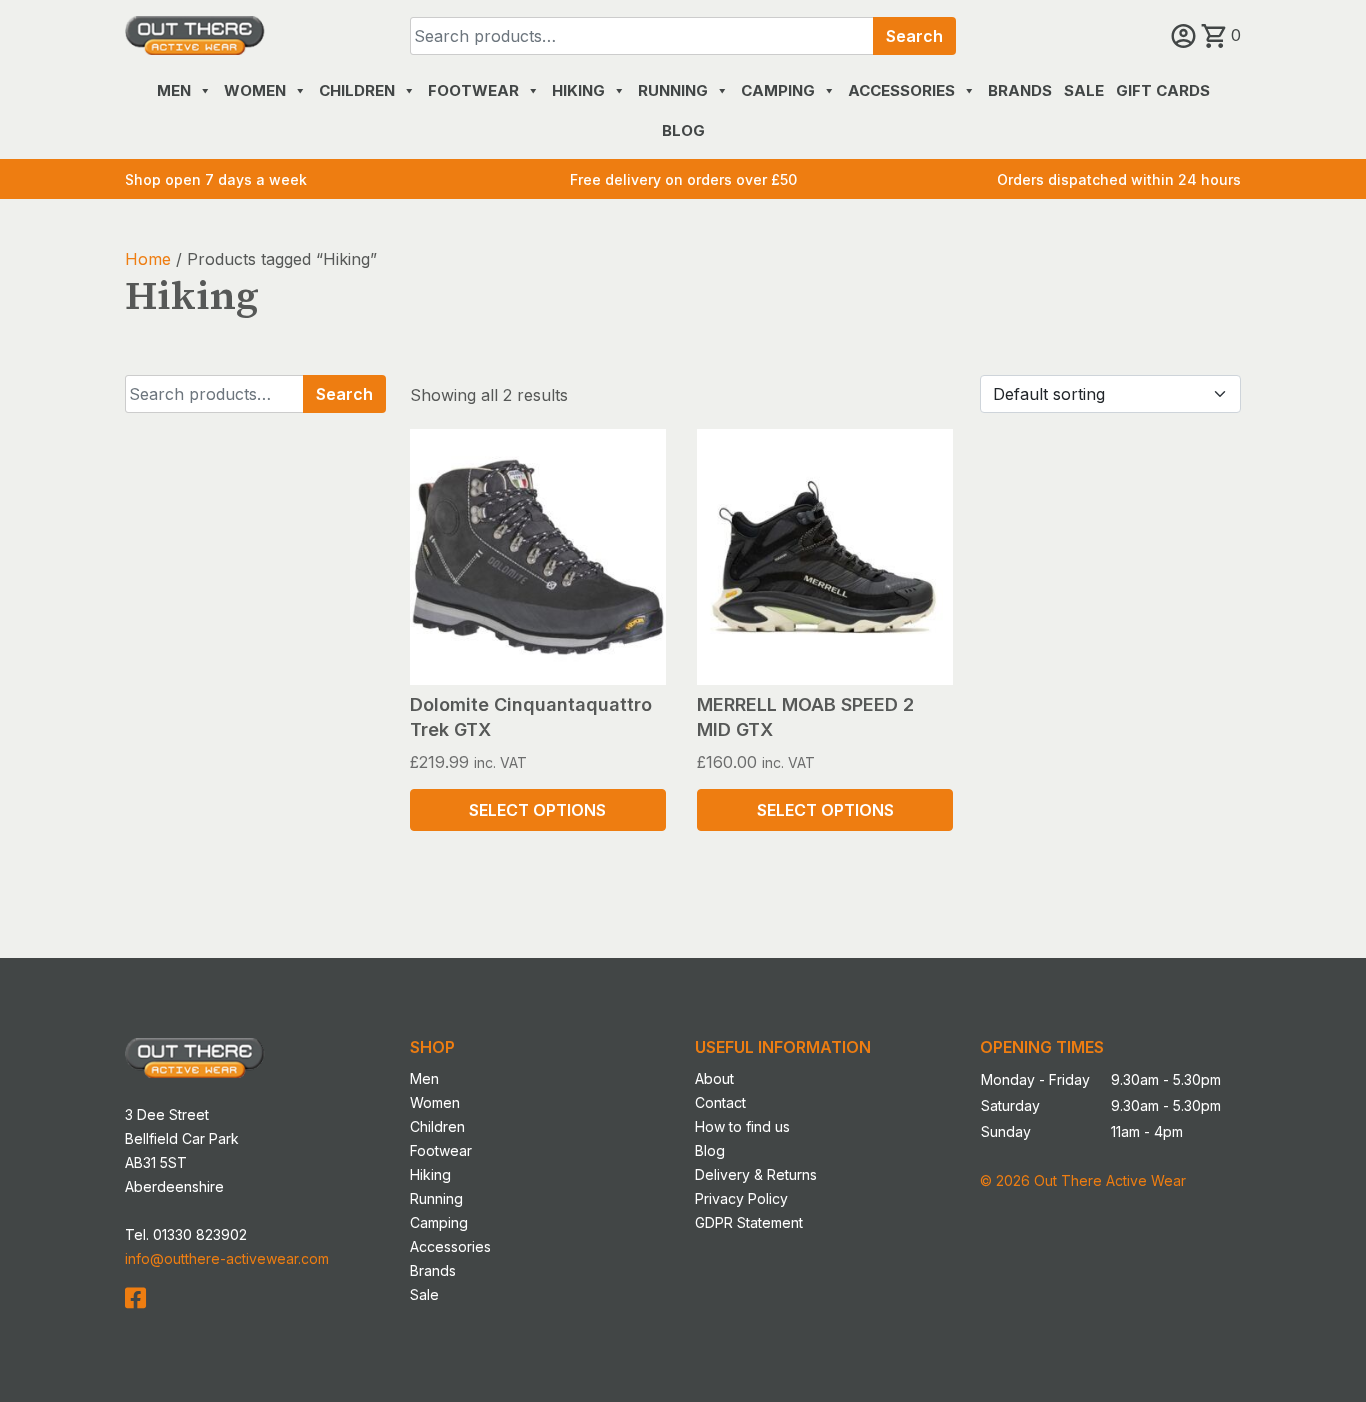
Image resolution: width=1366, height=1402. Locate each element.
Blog (683, 130)
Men (174, 90)
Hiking (578, 90)
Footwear (473, 90)
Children (357, 90)
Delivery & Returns (756, 1174)
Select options (537, 810)
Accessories (901, 90)
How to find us (742, 1126)
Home (148, 259)
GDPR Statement (749, 1222)
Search (914, 36)
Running (673, 90)
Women (255, 90)
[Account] (1186, 35)
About (714, 1078)
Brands (1020, 90)
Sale (1084, 90)
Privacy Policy (741, 1198)
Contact (720, 1102)
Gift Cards (1163, 90)
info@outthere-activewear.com (227, 1258)
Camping (778, 90)
